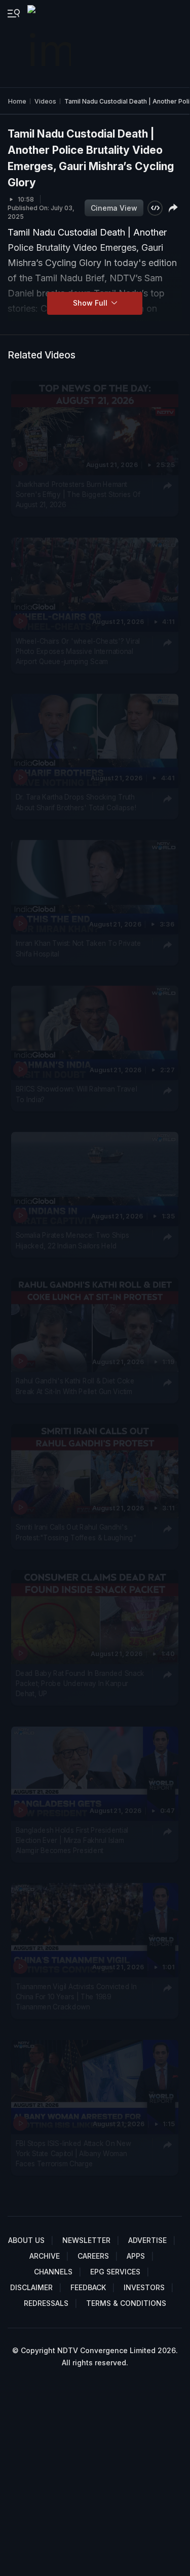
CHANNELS (53, 2272)
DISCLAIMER (31, 2287)
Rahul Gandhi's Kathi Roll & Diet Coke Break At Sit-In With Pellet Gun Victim (75, 1386)
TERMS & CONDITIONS (126, 2303)
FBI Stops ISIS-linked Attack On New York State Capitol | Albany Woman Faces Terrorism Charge (73, 2153)
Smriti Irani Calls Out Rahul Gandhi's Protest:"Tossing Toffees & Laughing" (76, 1532)
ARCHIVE (45, 2256)
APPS (136, 2256)
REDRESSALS (46, 2303)
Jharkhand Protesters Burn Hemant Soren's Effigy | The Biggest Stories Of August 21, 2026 (78, 494)
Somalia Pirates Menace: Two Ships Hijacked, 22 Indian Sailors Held (73, 1240)
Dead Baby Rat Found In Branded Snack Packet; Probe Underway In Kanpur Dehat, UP (80, 1683)
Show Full (91, 303)
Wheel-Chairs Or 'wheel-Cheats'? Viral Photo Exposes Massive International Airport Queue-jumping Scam (78, 651)
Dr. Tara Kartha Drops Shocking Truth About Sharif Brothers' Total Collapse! (76, 802)
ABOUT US (26, 2240)
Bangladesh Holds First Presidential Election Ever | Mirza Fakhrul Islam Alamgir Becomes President (72, 1840)
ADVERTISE (147, 2240)
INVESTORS (144, 2287)
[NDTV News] (50, 44)
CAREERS (93, 2256)
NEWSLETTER (86, 2240)
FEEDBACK (88, 2287)
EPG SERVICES (115, 2272)
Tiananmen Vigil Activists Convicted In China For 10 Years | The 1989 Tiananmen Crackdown (76, 1996)
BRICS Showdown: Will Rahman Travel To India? (77, 1094)
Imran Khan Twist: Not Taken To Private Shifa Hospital (79, 948)
